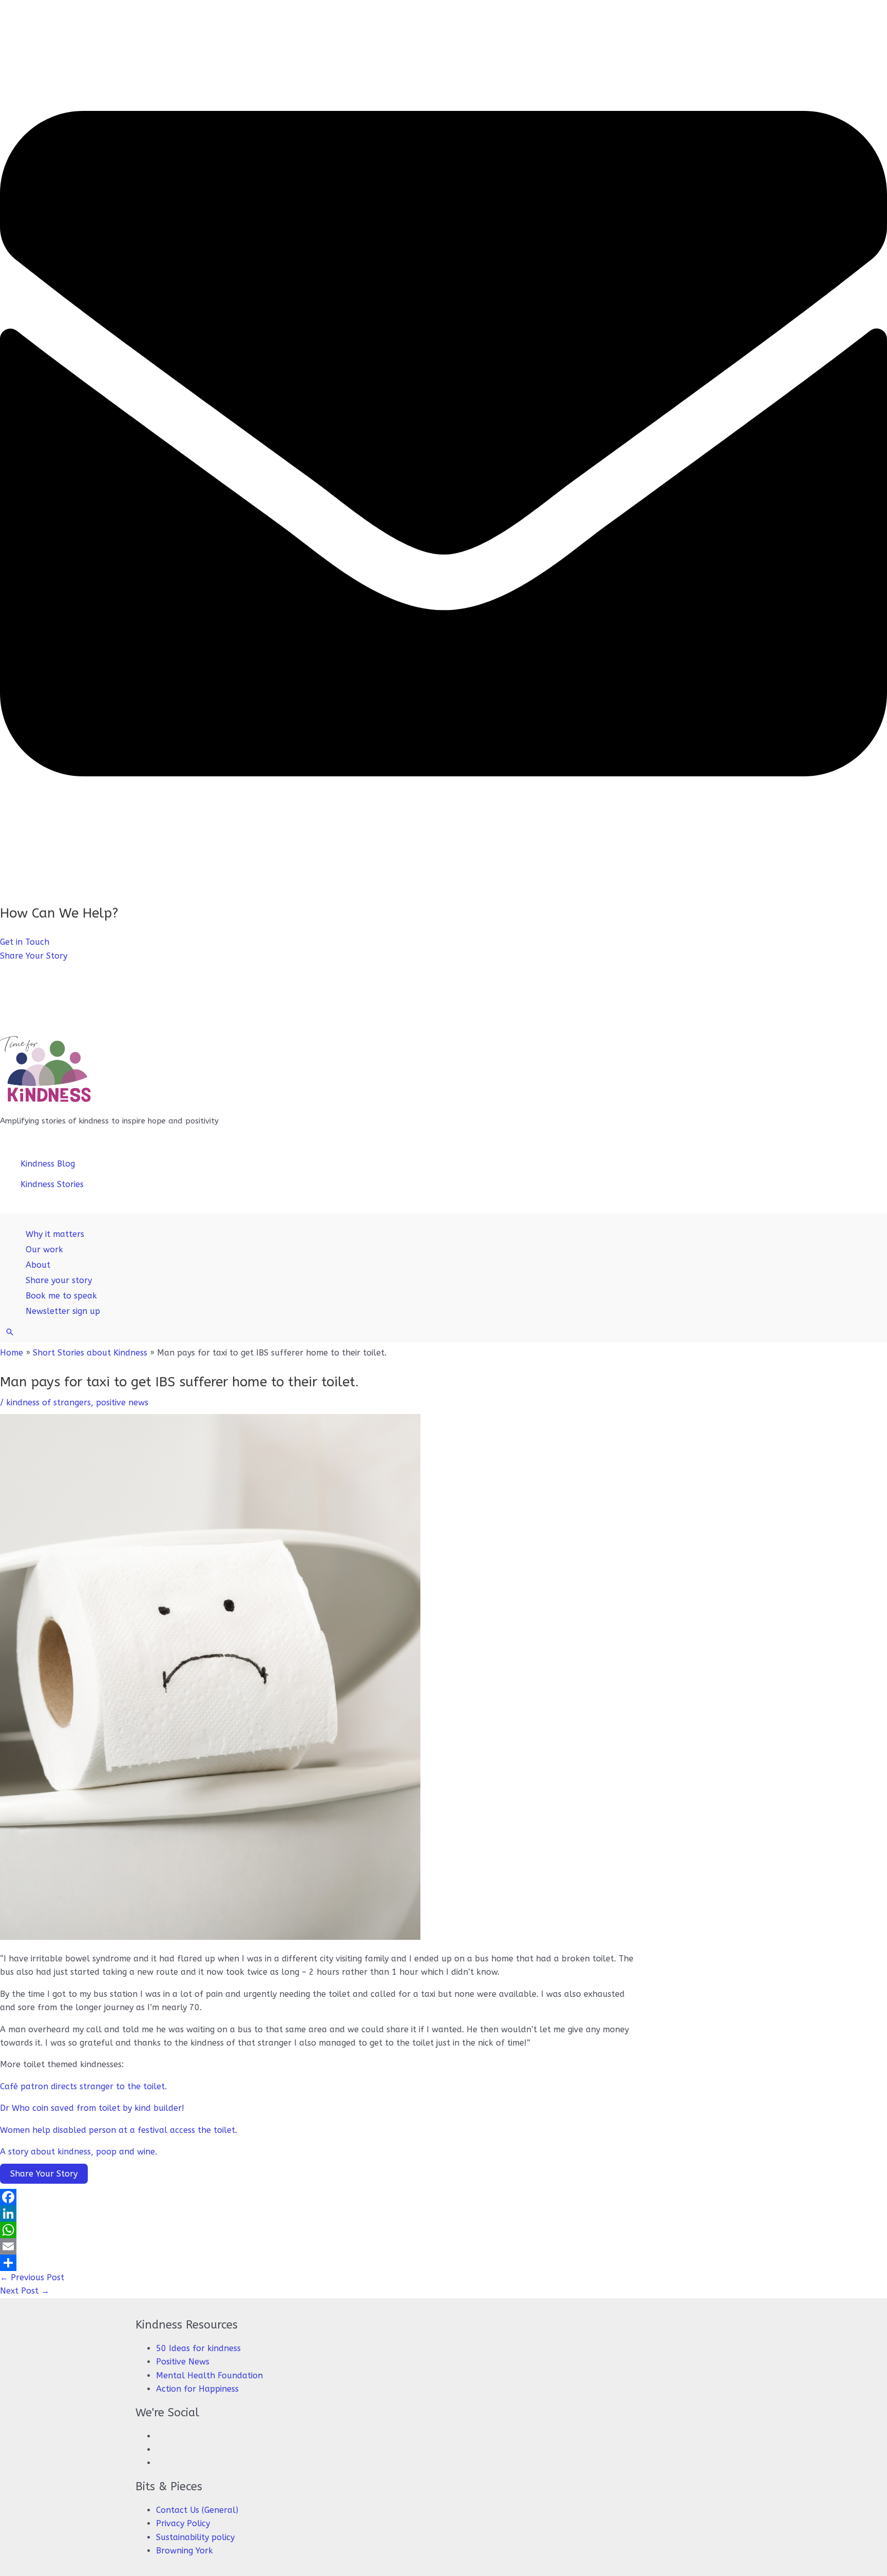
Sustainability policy (195, 2537)
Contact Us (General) (197, 2510)
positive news (122, 1403)
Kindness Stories (52, 1184)
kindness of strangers (49, 1403)
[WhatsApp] (318, 2230)
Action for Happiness (197, 2389)
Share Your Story (34, 956)
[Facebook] (318, 2197)
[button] (10, 1332)
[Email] (318, 2246)
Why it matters (55, 1234)
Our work (44, 1249)
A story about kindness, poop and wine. (79, 2152)
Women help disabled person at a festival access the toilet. (119, 2130)
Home (12, 1353)
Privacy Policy (183, 2523)
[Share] (318, 2263)
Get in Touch (25, 942)
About (38, 1265)
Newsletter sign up (63, 1311)
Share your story (59, 1280)
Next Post (25, 2291)
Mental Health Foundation (209, 2375)
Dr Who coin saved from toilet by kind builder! (92, 2108)
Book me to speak (61, 1296)
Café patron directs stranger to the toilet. (83, 2086)
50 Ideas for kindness (198, 2348)
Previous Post (32, 2277)
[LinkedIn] (318, 2214)
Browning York (185, 2551)
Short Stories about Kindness (90, 1353)
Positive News (183, 2362)
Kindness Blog (48, 1164)
